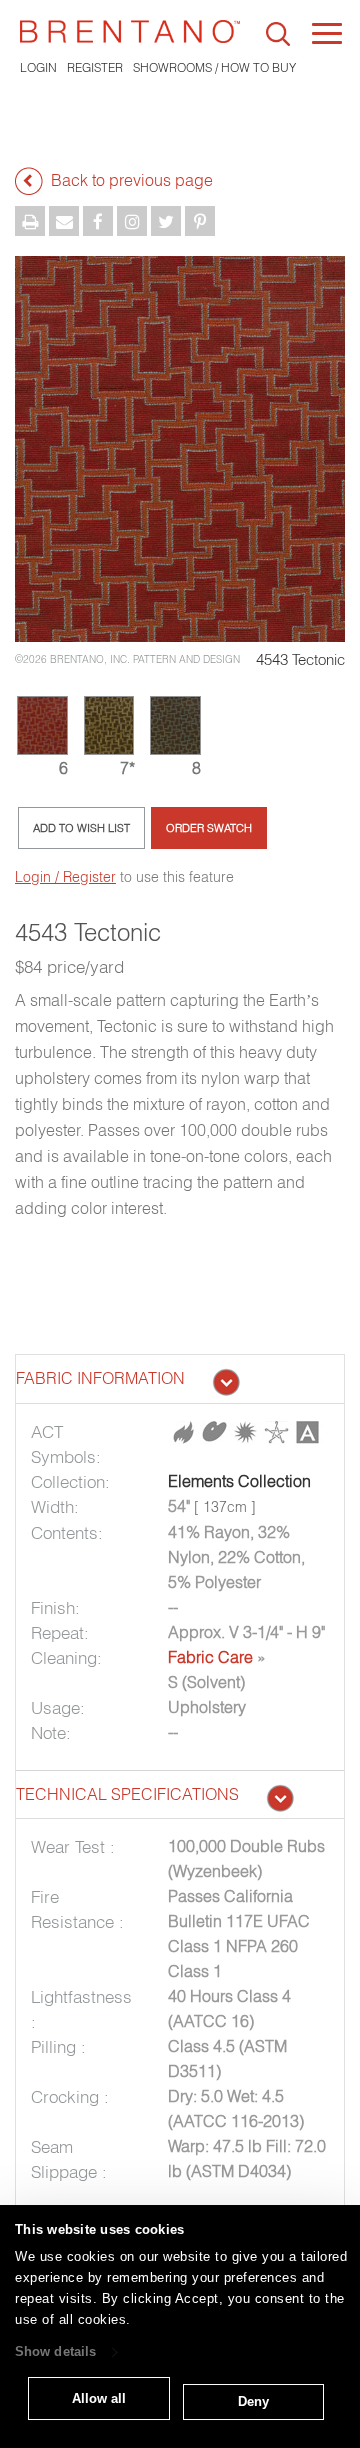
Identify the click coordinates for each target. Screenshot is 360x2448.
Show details (55, 2352)
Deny (253, 2401)
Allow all (99, 2398)
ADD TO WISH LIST (81, 828)
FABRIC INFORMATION (100, 1378)
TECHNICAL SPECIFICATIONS (127, 1794)
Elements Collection (239, 1481)
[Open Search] (278, 34)
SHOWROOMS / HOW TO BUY (214, 67)
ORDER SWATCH (209, 828)
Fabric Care (210, 1657)
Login (38, 67)
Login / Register (65, 877)
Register (95, 67)
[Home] (130, 31)
